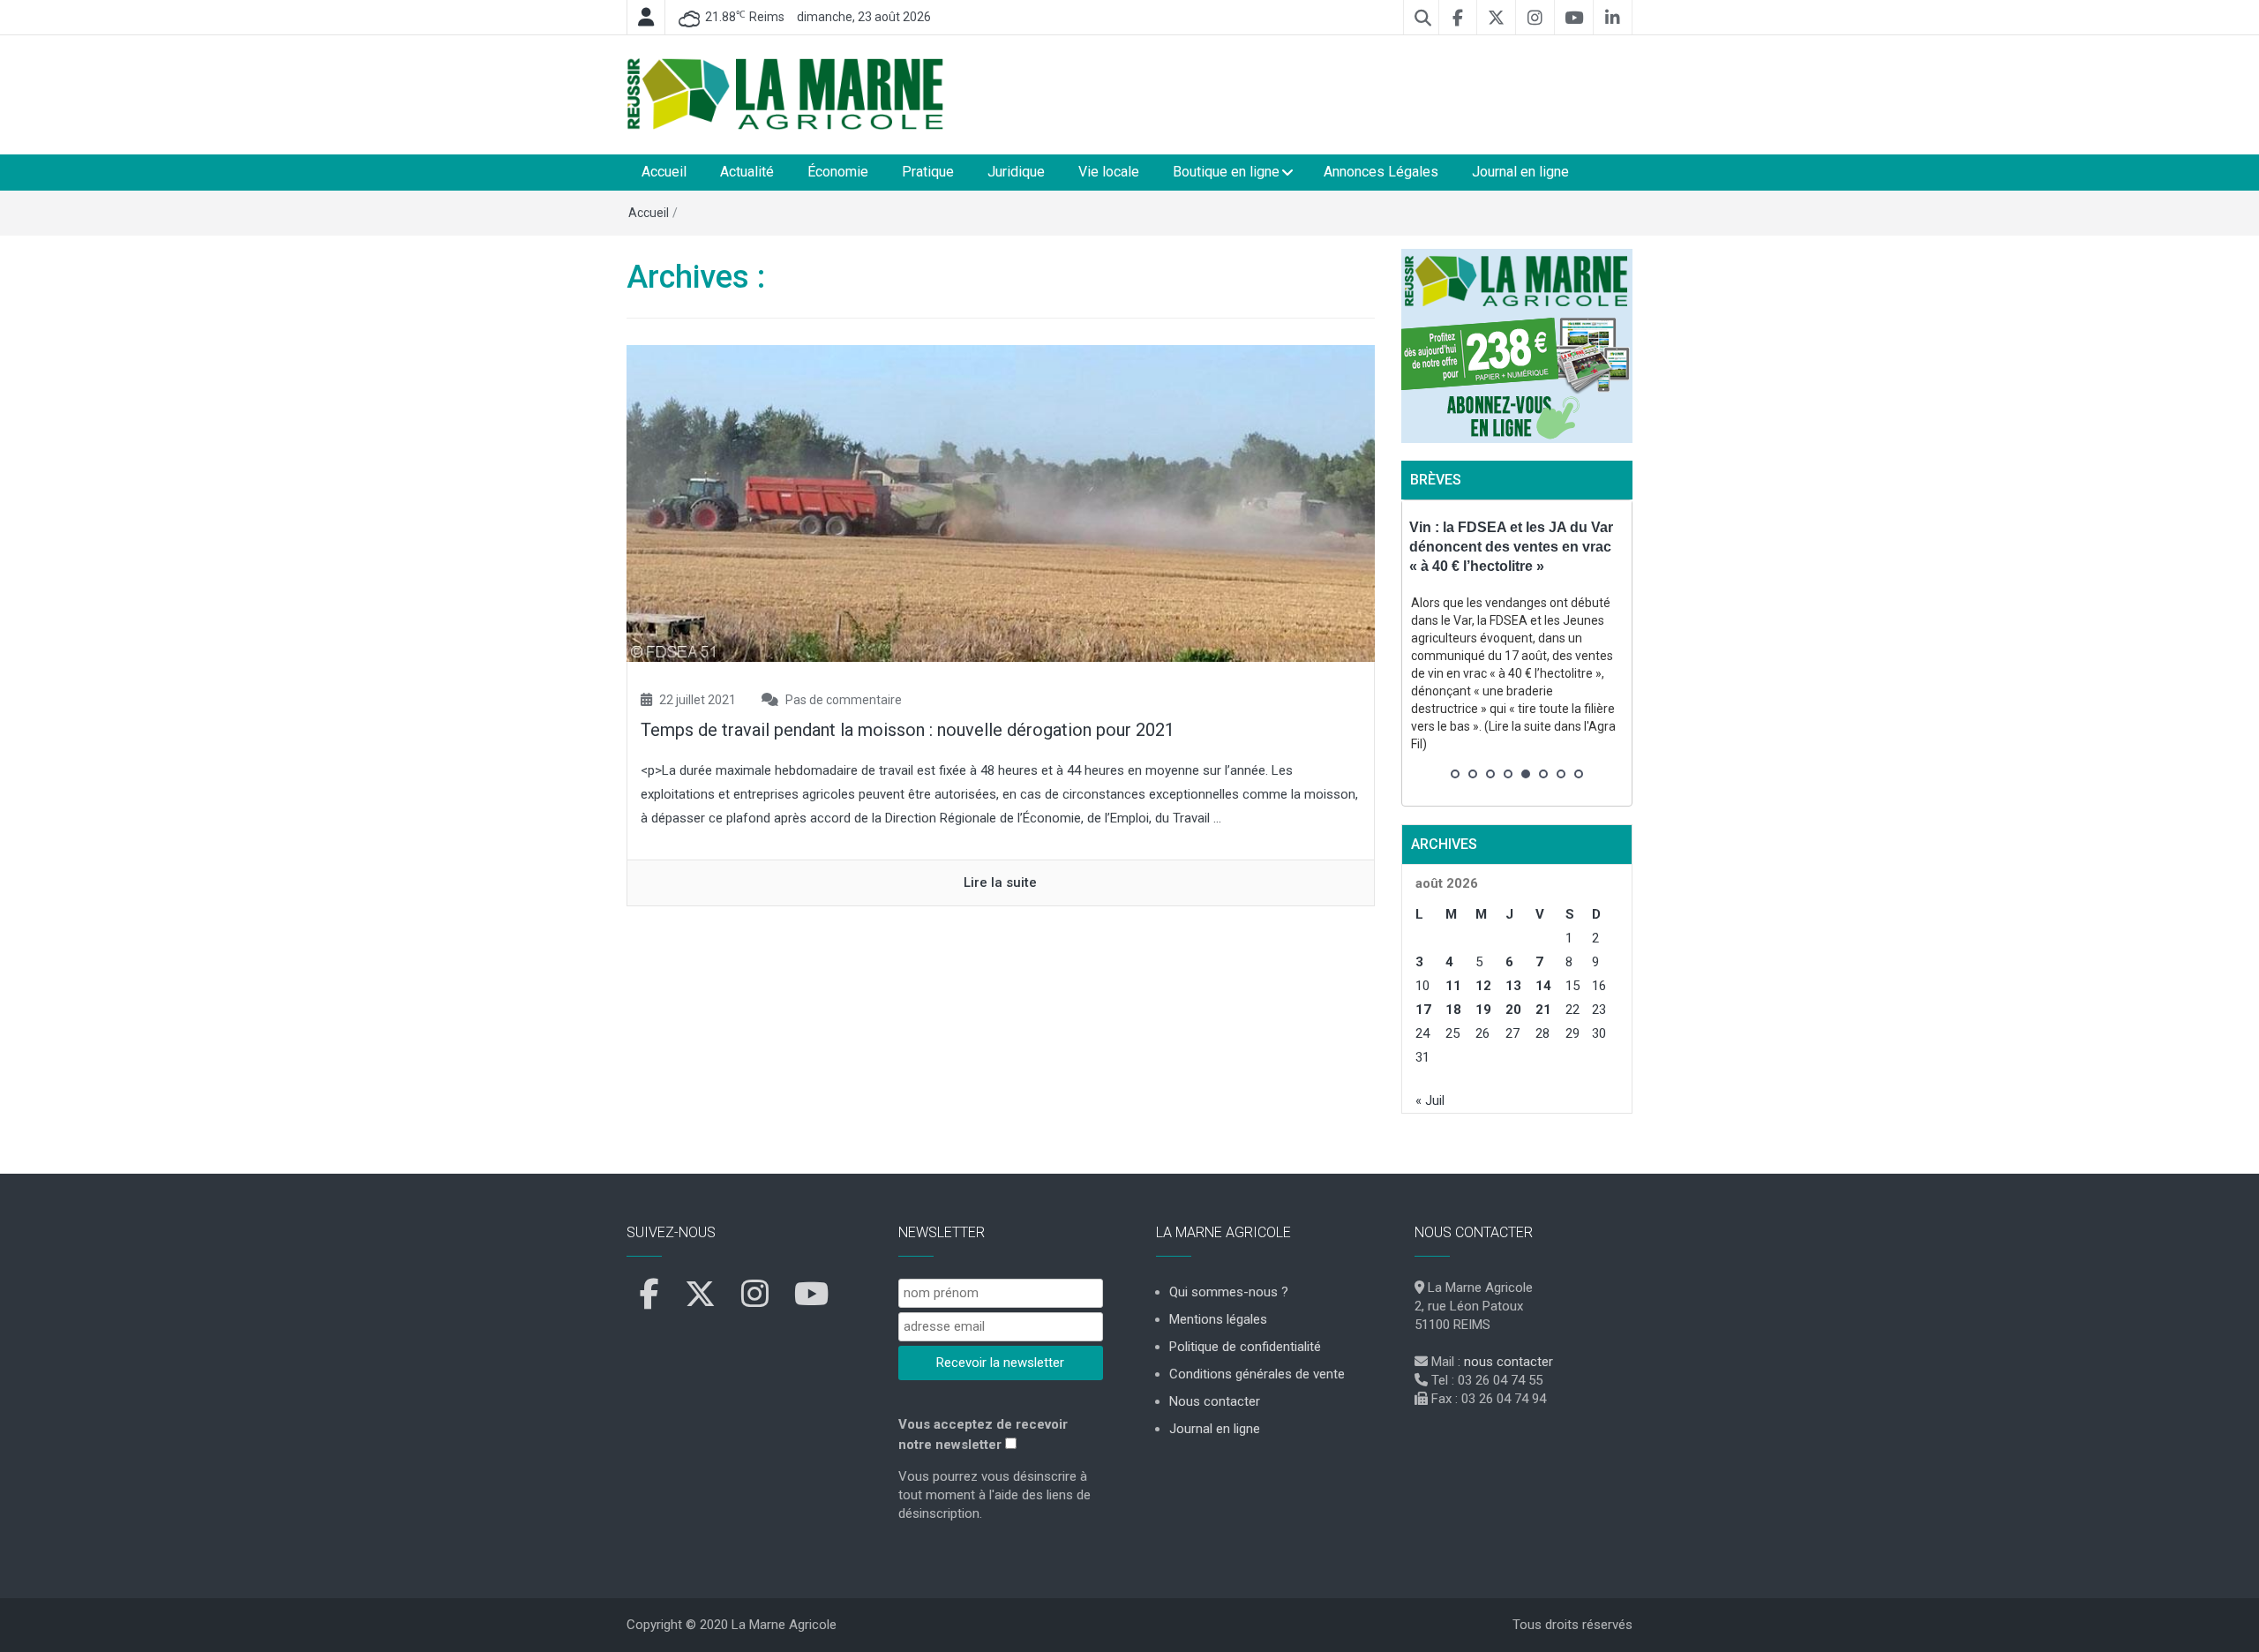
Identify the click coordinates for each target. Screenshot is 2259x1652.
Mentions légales (1218, 1319)
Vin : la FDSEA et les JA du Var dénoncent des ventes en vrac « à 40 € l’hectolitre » (1511, 547)
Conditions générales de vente (1257, 1374)
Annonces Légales (1381, 172)
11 (1453, 986)
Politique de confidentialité (1245, 1347)
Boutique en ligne (1226, 172)
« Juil (1430, 1100)
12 (1483, 986)
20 (1513, 1010)
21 (1543, 1010)
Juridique (1016, 172)
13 (1513, 986)
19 (1483, 1010)
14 (1543, 986)
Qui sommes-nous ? (1229, 1292)
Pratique (928, 172)
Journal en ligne (1520, 172)
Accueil (664, 172)
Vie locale (1109, 172)
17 (1423, 1010)
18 (1453, 1010)
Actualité (747, 172)
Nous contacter (1215, 1401)
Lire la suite (1000, 882)
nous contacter (1509, 1362)
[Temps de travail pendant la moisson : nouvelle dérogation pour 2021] (1001, 502)
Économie (838, 172)
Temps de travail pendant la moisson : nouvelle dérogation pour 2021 (908, 730)
